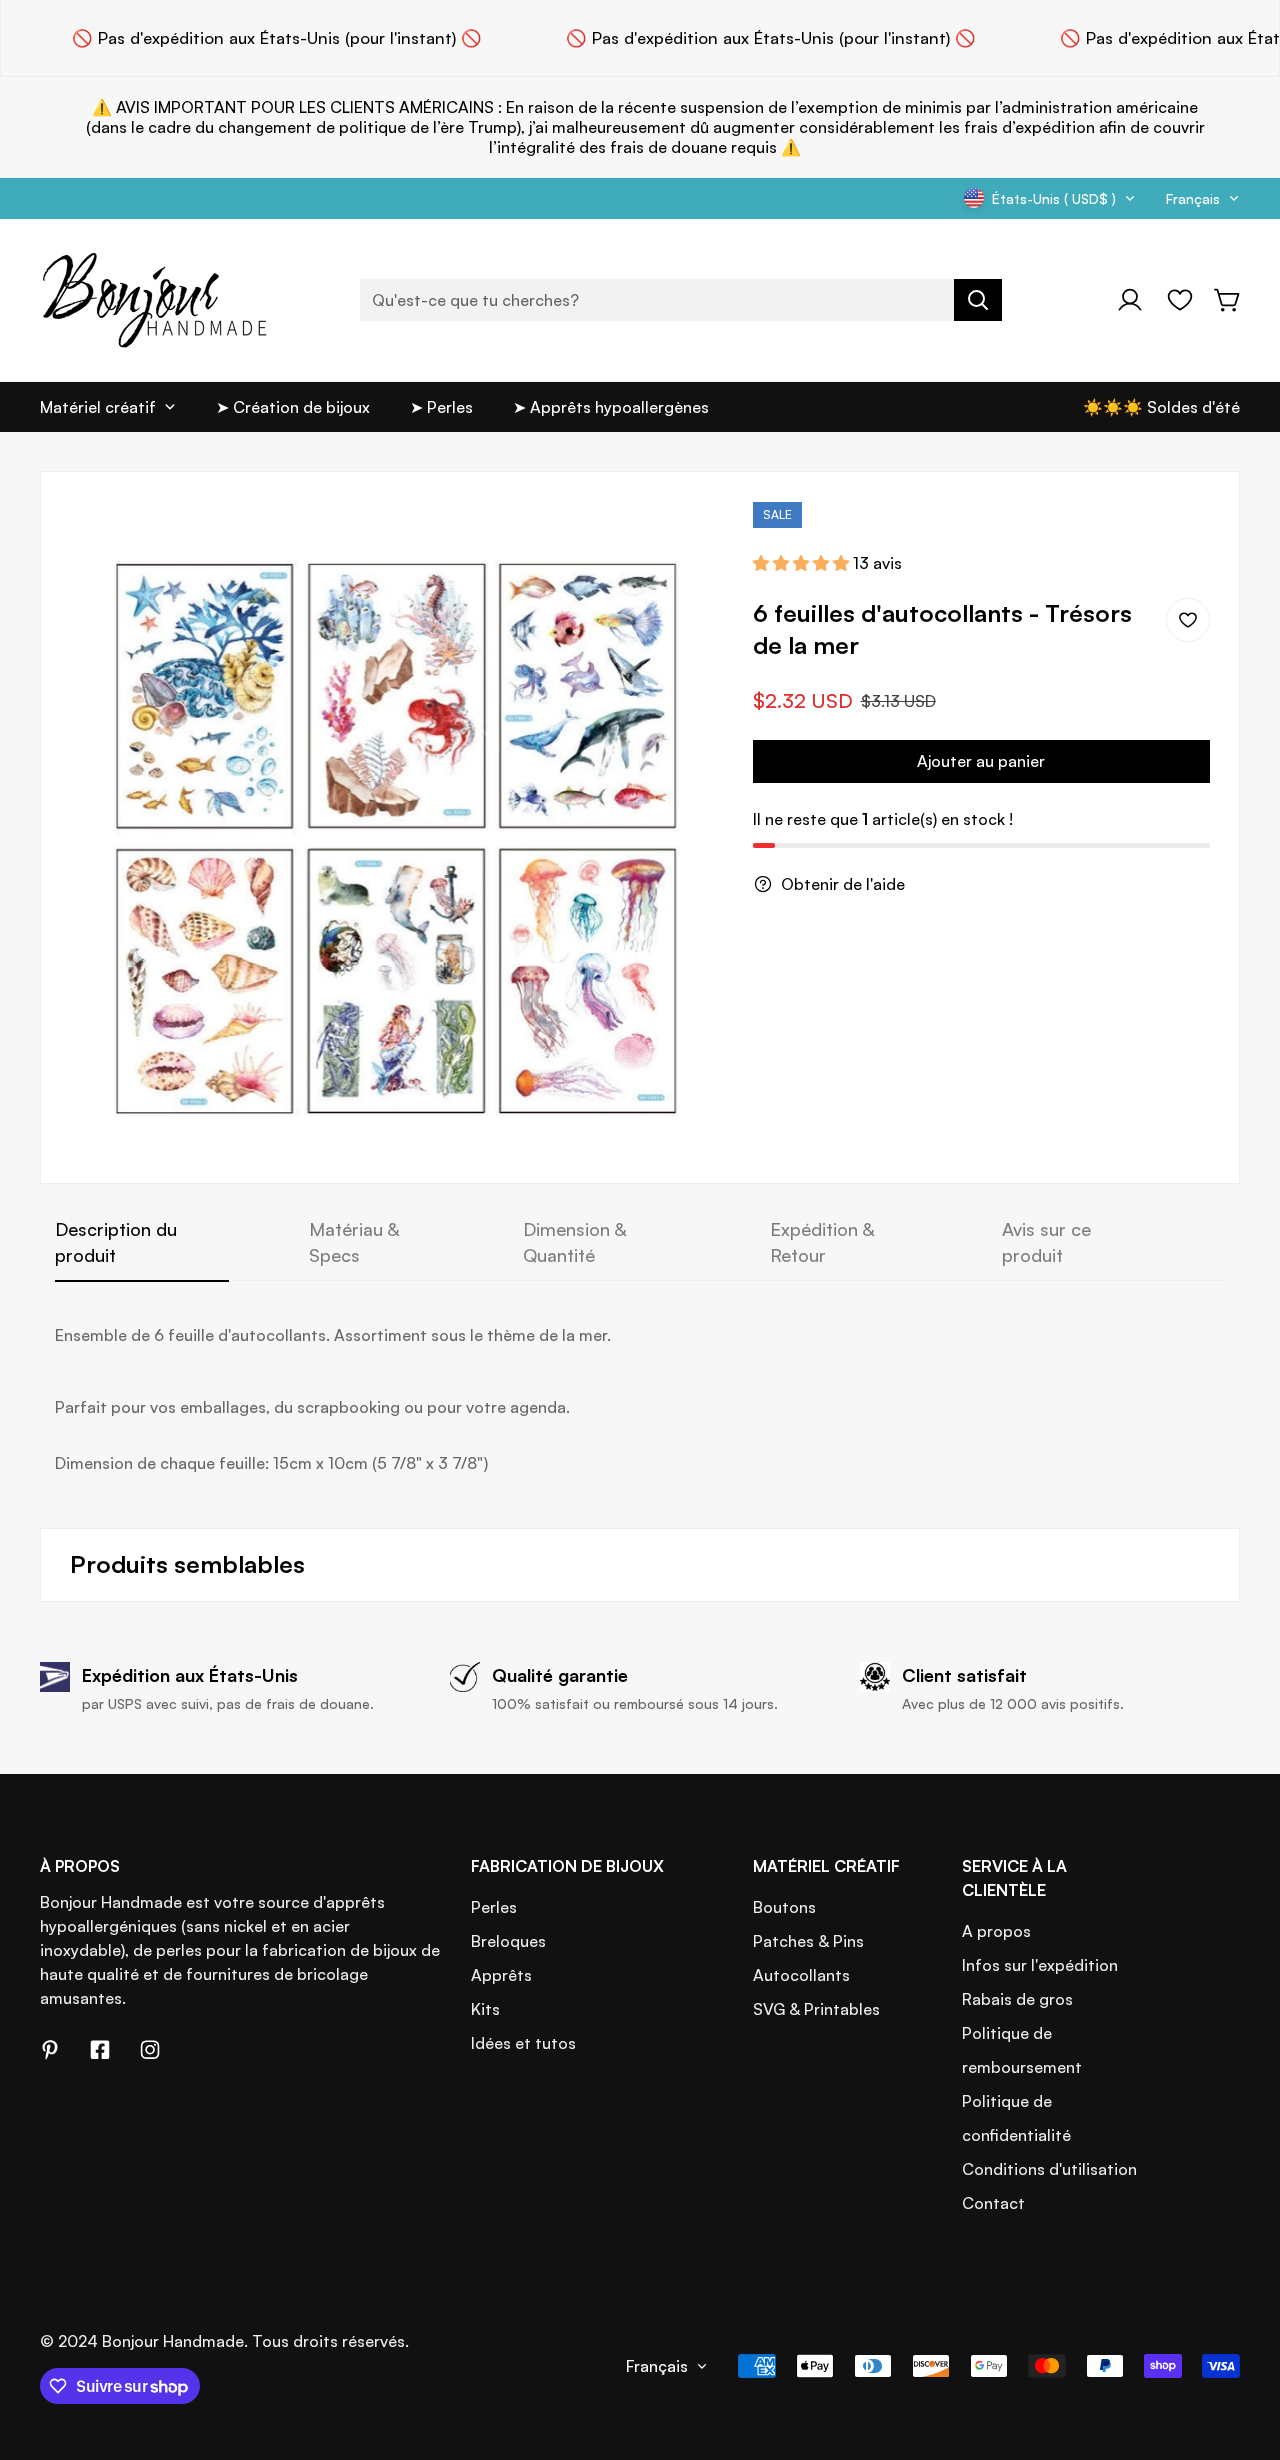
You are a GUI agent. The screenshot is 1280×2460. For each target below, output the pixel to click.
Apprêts (501, 1975)
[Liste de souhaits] (1180, 300)
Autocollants (801, 1975)
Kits (485, 2009)
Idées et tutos (523, 2043)
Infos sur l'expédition (1040, 1965)
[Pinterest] (50, 2050)
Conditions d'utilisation (1049, 2169)
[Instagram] (150, 2050)
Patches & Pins (808, 1941)
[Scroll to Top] (1241, 2351)
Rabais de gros (1017, 1999)
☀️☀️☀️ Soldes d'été (1161, 407)
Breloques (508, 1941)
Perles (494, 1907)
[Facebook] (100, 2050)
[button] (1228, 300)
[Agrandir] (681, 544)
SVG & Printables (816, 2009)
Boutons (784, 1907)
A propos (996, 1931)
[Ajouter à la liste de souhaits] (1188, 620)
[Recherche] (978, 300)
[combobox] (681, 300)
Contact (993, 2203)
